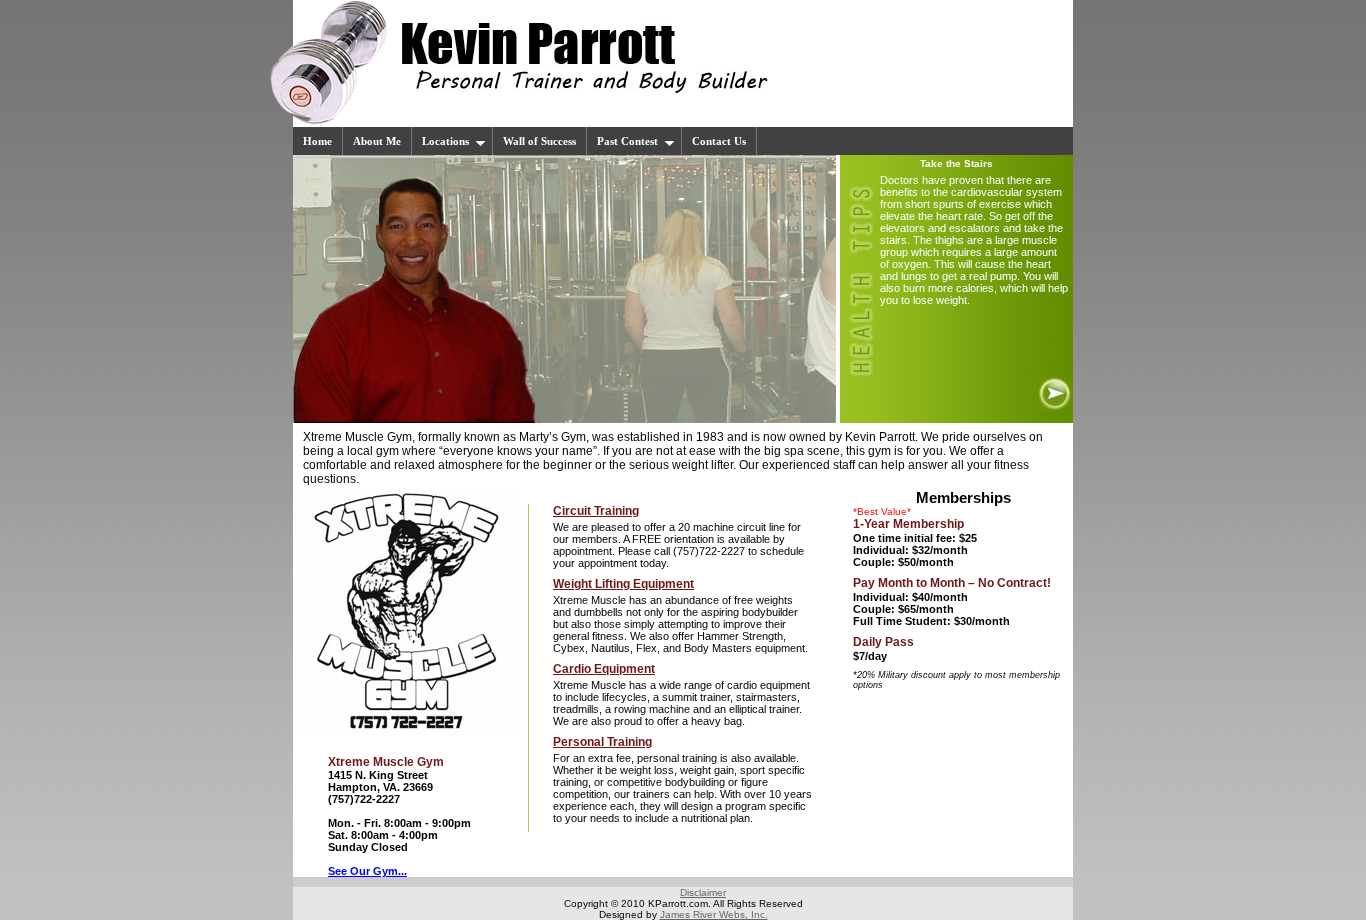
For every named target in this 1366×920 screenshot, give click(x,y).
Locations (445, 141)
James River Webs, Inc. (714, 914)
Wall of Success (539, 141)
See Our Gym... (367, 871)
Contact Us (719, 141)
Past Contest (627, 141)
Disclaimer (703, 892)
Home (317, 141)
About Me (377, 141)
